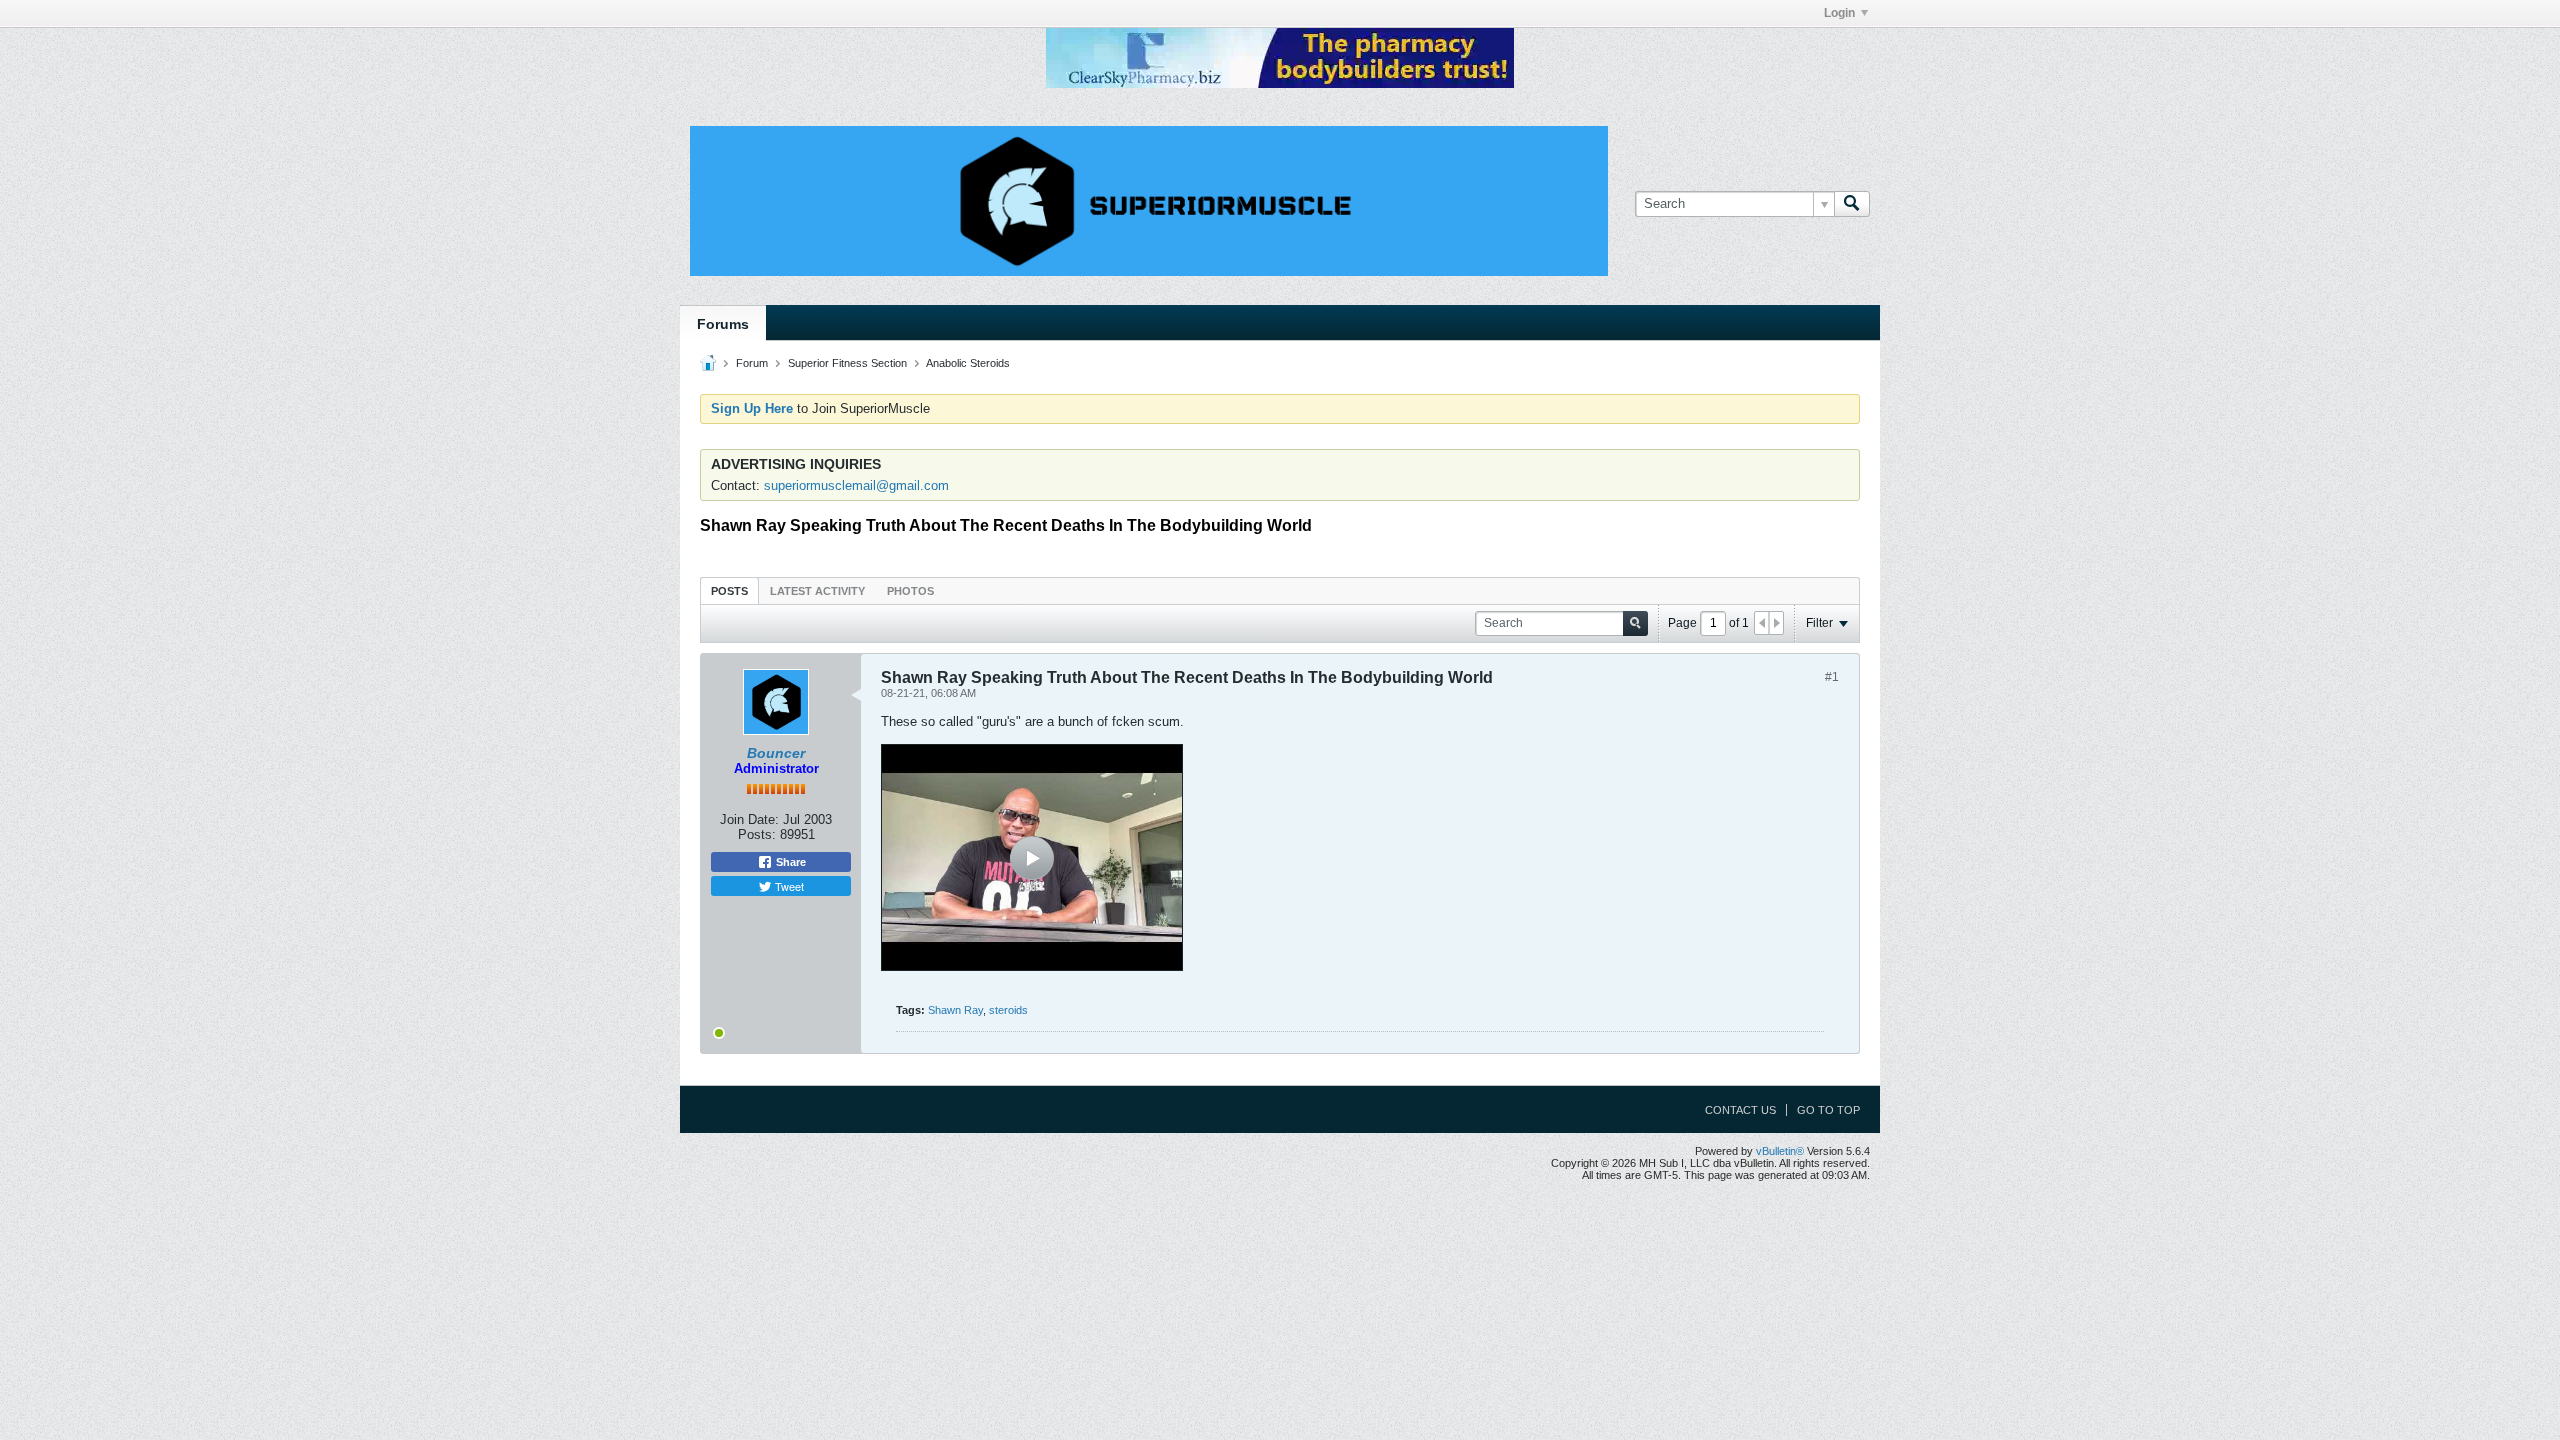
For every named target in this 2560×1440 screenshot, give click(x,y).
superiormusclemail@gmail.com (856, 485)
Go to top (1828, 1110)
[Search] (1852, 204)
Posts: (757, 834)
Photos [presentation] (910, 591)
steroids (1008, 1010)
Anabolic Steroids (968, 363)
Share (789, 862)
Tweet (788, 886)
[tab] (729, 590)
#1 (1832, 677)
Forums (723, 324)
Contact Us (1740, 1110)
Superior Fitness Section (847, 363)
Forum (752, 363)
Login (1839, 13)
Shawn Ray (955, 1010)
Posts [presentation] (729, 591)
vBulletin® (1780, 1151)
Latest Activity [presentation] (817, 591)
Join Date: (749, 819)
